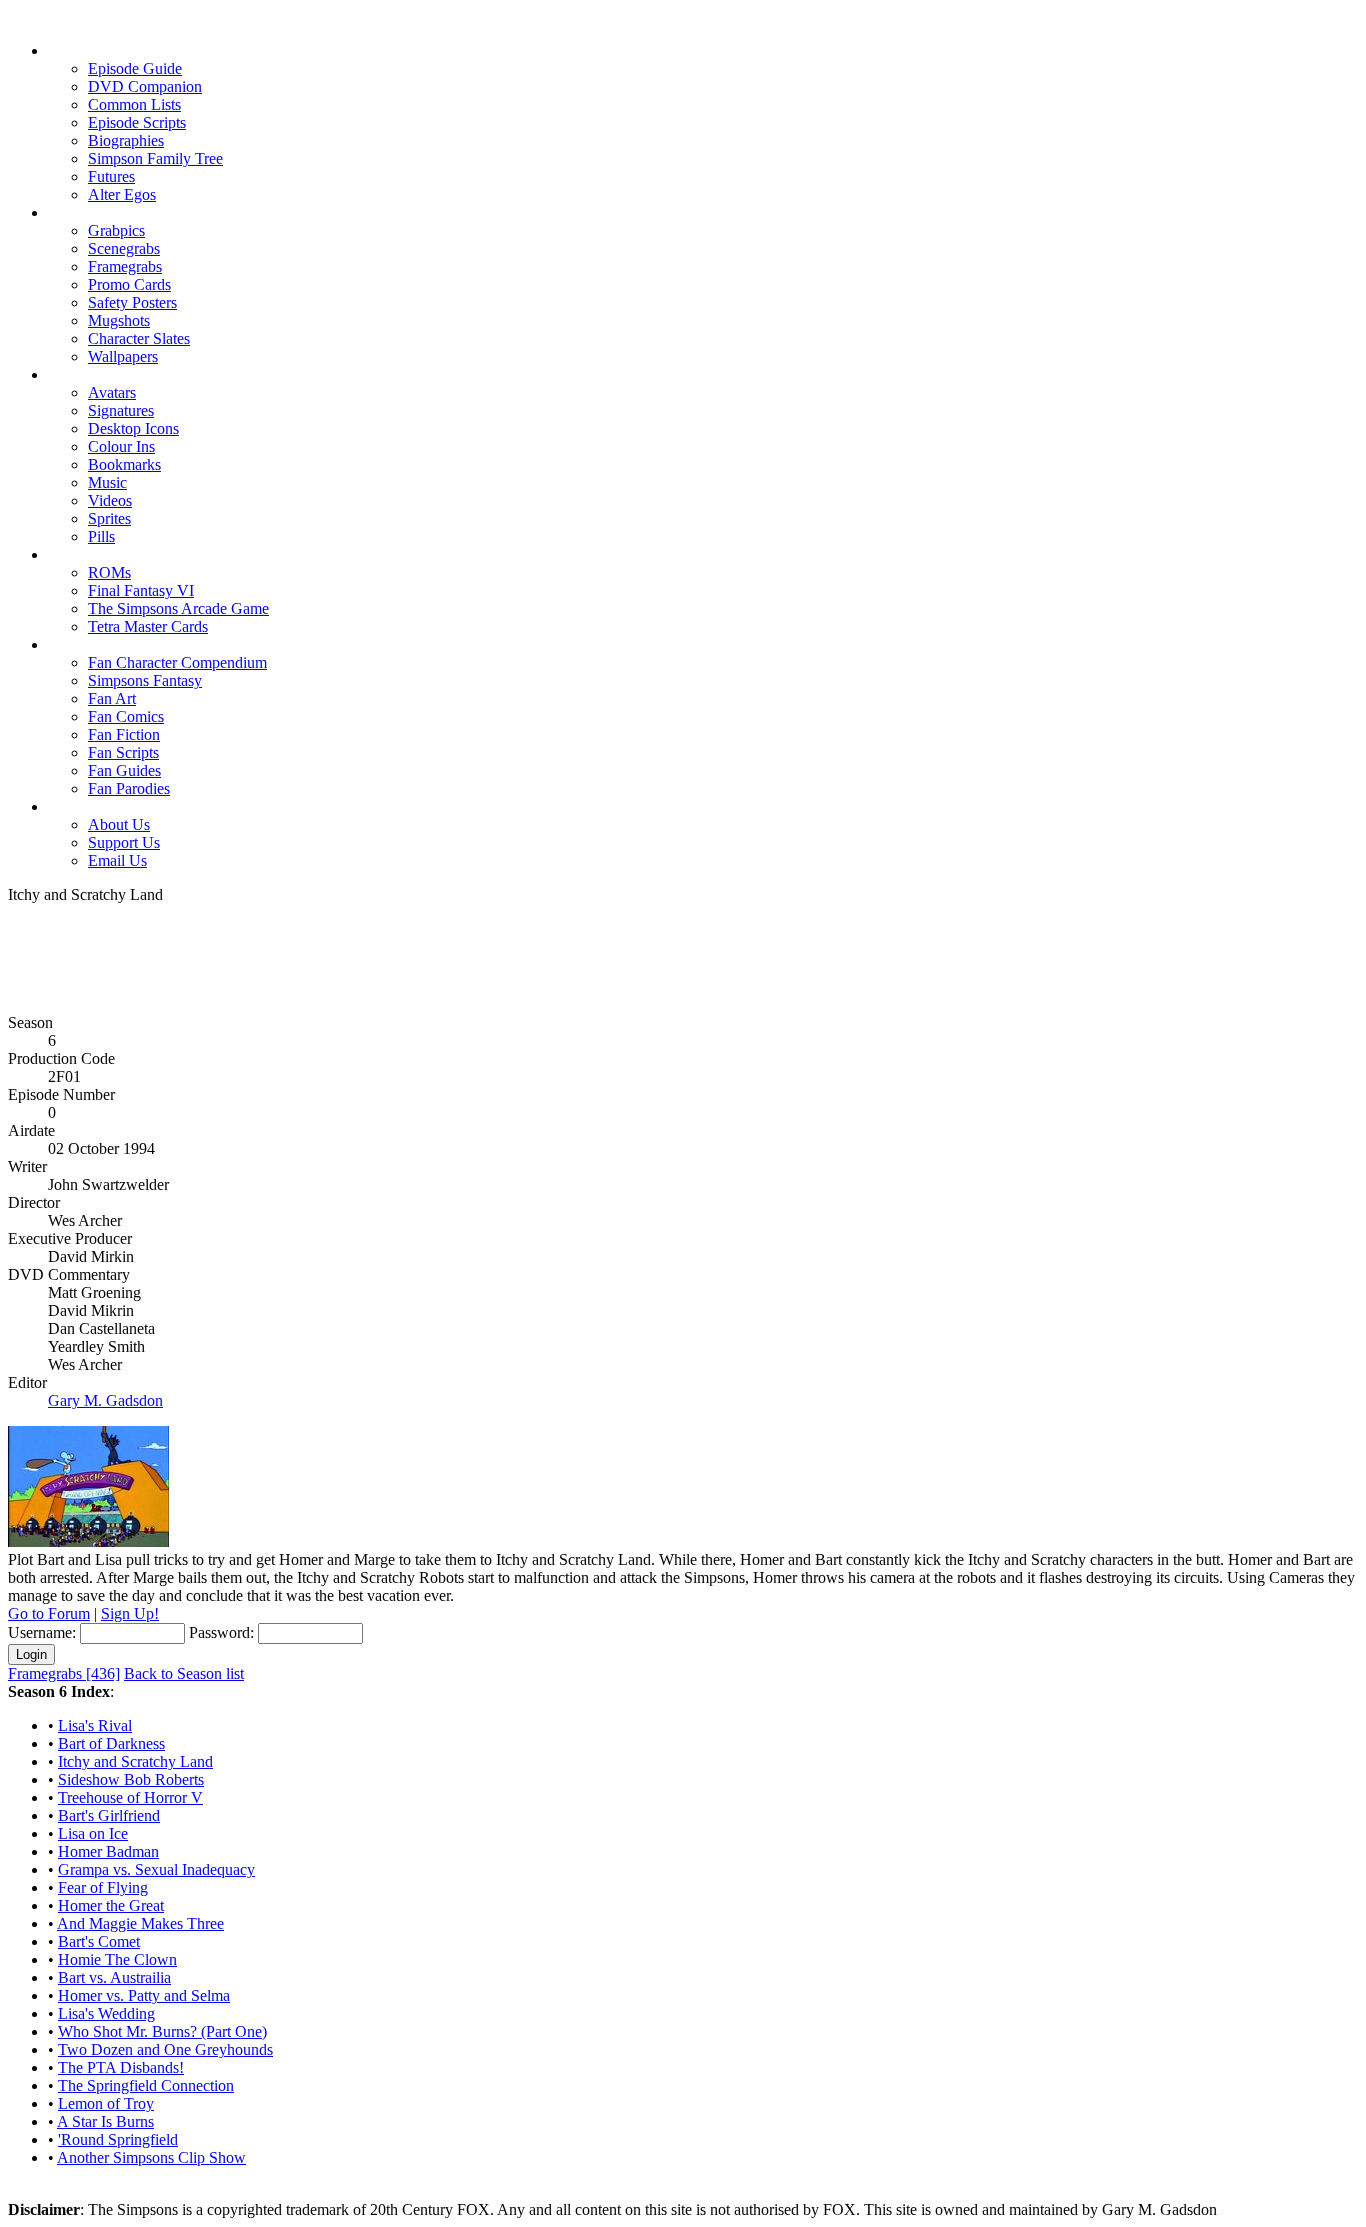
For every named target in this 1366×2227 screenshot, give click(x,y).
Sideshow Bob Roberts (131, 1779)
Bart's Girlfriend (109, 1815)
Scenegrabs (124, 248)
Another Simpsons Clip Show (151, 2157)
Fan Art (112, 698)
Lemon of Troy (106, 2103)
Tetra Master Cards (148, 626)
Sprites (109, 518)
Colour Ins (121, 446)
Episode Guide (135, 68)
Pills (101, 536)
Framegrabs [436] (64, 1673)
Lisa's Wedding (106, 2013)
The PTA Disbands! (121, 2067)
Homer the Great (111, 1905)
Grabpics (116, 230)
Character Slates (139, 338)
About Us (119, 824)
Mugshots (119, 320)
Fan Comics (126, 716)
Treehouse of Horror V (130, 1797)
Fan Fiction (124, 734)
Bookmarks (124, 464)
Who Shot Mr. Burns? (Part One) (162, 2031)
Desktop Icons (133, 428)
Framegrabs (125, 266)
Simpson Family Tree (155, 158)
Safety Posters (132, 302)
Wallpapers (123, 356)
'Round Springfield (118, 2139)
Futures (111, 176)
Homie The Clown (117, 1959)
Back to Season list (184, 1673)
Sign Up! (130, 1613)
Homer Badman (108, 1851)
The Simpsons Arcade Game (178, 608)
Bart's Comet (99, 1941)
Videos (110, 500)
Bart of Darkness (111, 1743)
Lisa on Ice (93, 1833)
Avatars (112, 392)
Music (107, 482)
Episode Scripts (137, 122)
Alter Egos (122, 194)
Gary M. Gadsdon (105, 1400)
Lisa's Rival (95, 1725)
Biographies (126, 140)
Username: (42, 1632)
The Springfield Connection (146, 2085)
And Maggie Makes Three (140, 1923)
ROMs (109, 572)
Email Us (117, 860)
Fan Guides (124, 770)
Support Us (124, 842)
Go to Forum (49, 1613)
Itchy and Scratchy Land (135, 1761)
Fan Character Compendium (177, 662)
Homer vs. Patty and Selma (144, 1995)
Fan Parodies (129, 788)
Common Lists (134, 104)
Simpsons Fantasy (145, 680)
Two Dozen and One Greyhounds (165, 2049)
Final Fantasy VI (141, 590)
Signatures (121, 410)
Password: (221, 1632)
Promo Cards (129, 284)
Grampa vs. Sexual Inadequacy (156, 1869)
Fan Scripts (123, 752)
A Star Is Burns (105, 2121)
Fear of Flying (103, 1887)
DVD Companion (145, 86)
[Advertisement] (683, 949)
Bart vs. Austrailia (114, 1977)
